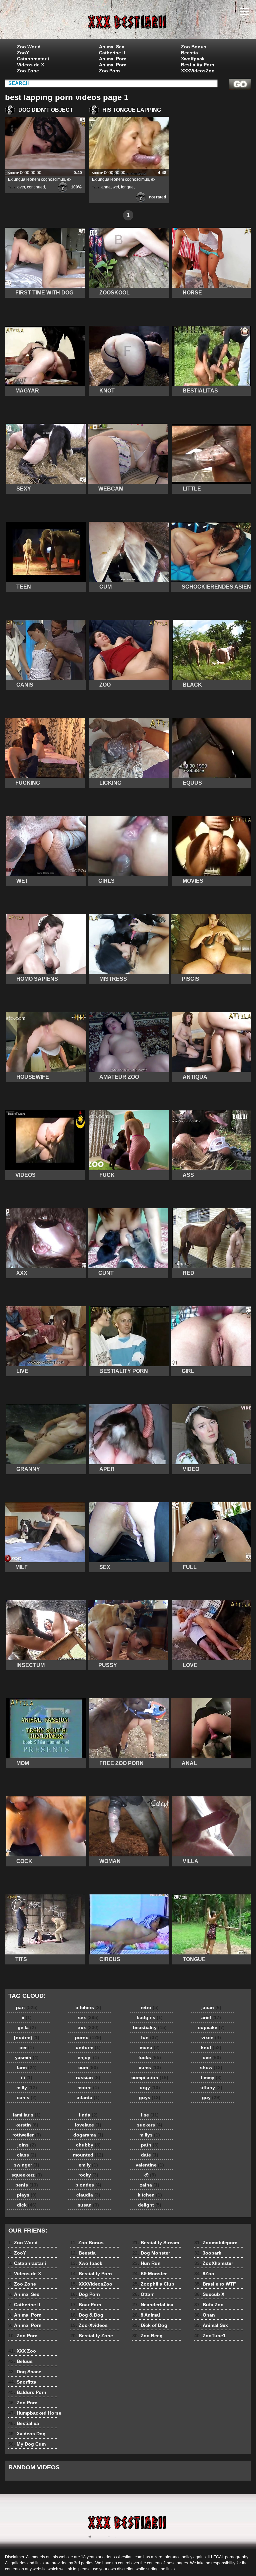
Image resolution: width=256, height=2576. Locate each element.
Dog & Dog (87, 2315)
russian (88, 2077)
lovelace (88, 2125)
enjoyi (88, 2057)
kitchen (150, 2195)
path (150, 2145)
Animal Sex (112, 47)
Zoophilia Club (153, 2284)
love (211, 2057)
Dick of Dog (150, 2325)
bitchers (88, 2007)
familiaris (27, 2115)
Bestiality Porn (198, 65)
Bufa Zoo (209, 2305)
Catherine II (112, 53)
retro (150, 2007)
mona (150, 2047)
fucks (150, 2057)
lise (150, 2115)
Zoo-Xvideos (89, 2325)
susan (88, 2205)
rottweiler (27, 2135)
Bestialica (24, 2423)
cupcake (211, 2027)
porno (88, 2037)
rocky (88, 2175)
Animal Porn (113, 59)
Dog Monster (151, 2253)
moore (88, 2087)
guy (211, 2097)
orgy (150, 2087)
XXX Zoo (22, 2351)
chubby (88, 2145)
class (27, 2155)
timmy (211, 2077)
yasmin (27, 2057)
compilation (150, 2077)
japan (211, 2007)
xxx (88, 2027)
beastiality (150, 2027)
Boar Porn (86, 2305)
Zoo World (29, 47)
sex (88, 2017)
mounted (88, 2155)
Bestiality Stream (156, 2243)
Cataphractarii (33, 59)
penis (27, 2185)
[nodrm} (27, 2037)
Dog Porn (85, 2294)
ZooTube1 (210, 2336)
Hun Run (146, 2263)
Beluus (20, 2361)
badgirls (150, 2017)
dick (27, 2205)
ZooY (23, 53)
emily (88, 2165)
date (150, 2155)
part (27, 2007)
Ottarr (143, 2294)
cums (150, 2067)
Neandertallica (153, 2305)
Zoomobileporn (216, 2243)
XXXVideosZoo (198, 71)
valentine (150, 2165)
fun (150, 2037)
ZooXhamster (214, 2263)
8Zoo (204, 2274)
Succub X (209, 2294)
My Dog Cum (27, 2444)
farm (27, 2067)
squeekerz (27, 2175)
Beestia (189, 53)
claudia (88, 2195)
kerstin (27, 2125)
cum (88, 2067)
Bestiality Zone (92, 2336)
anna (106, 187)
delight (150, 2205)
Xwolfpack (193, 59)
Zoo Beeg (147, 2336)
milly (27, 2087)
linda (88, 2115)
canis (27, 2097)
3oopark (208, 2253)
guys (150, 2097)
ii (27, 2017)
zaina (150, 2185)
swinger (27, 2165)
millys (150, 2135)
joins (27, 2145)
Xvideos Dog (27, 2434)
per (27, 2047)
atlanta (88, 2097)
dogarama (88, 2135)
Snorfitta (22, 2382)
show (211, 2067)
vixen (211, 2037)
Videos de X (30, 65)
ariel (211, 2017)
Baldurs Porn (27, 2392)
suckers (150, 2125)
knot (211, 2047)
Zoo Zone (28, 71)
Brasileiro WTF (215, 2284)
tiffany (211, 2087)
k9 (150, 2175)
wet (116, 187)
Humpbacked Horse (35, 2413)
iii (27, 2077)
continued (36, 187)
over (21, 187)
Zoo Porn (109, 71)
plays (27, 2195)
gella (27, 2027)
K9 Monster (149, 2274)
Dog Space (25, 2372)
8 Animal (146, 2315)
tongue (127, 187)
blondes (88, 2185)
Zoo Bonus (194, 47)
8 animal (128, 21)
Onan (205, 2315)
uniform (88, 2047)
